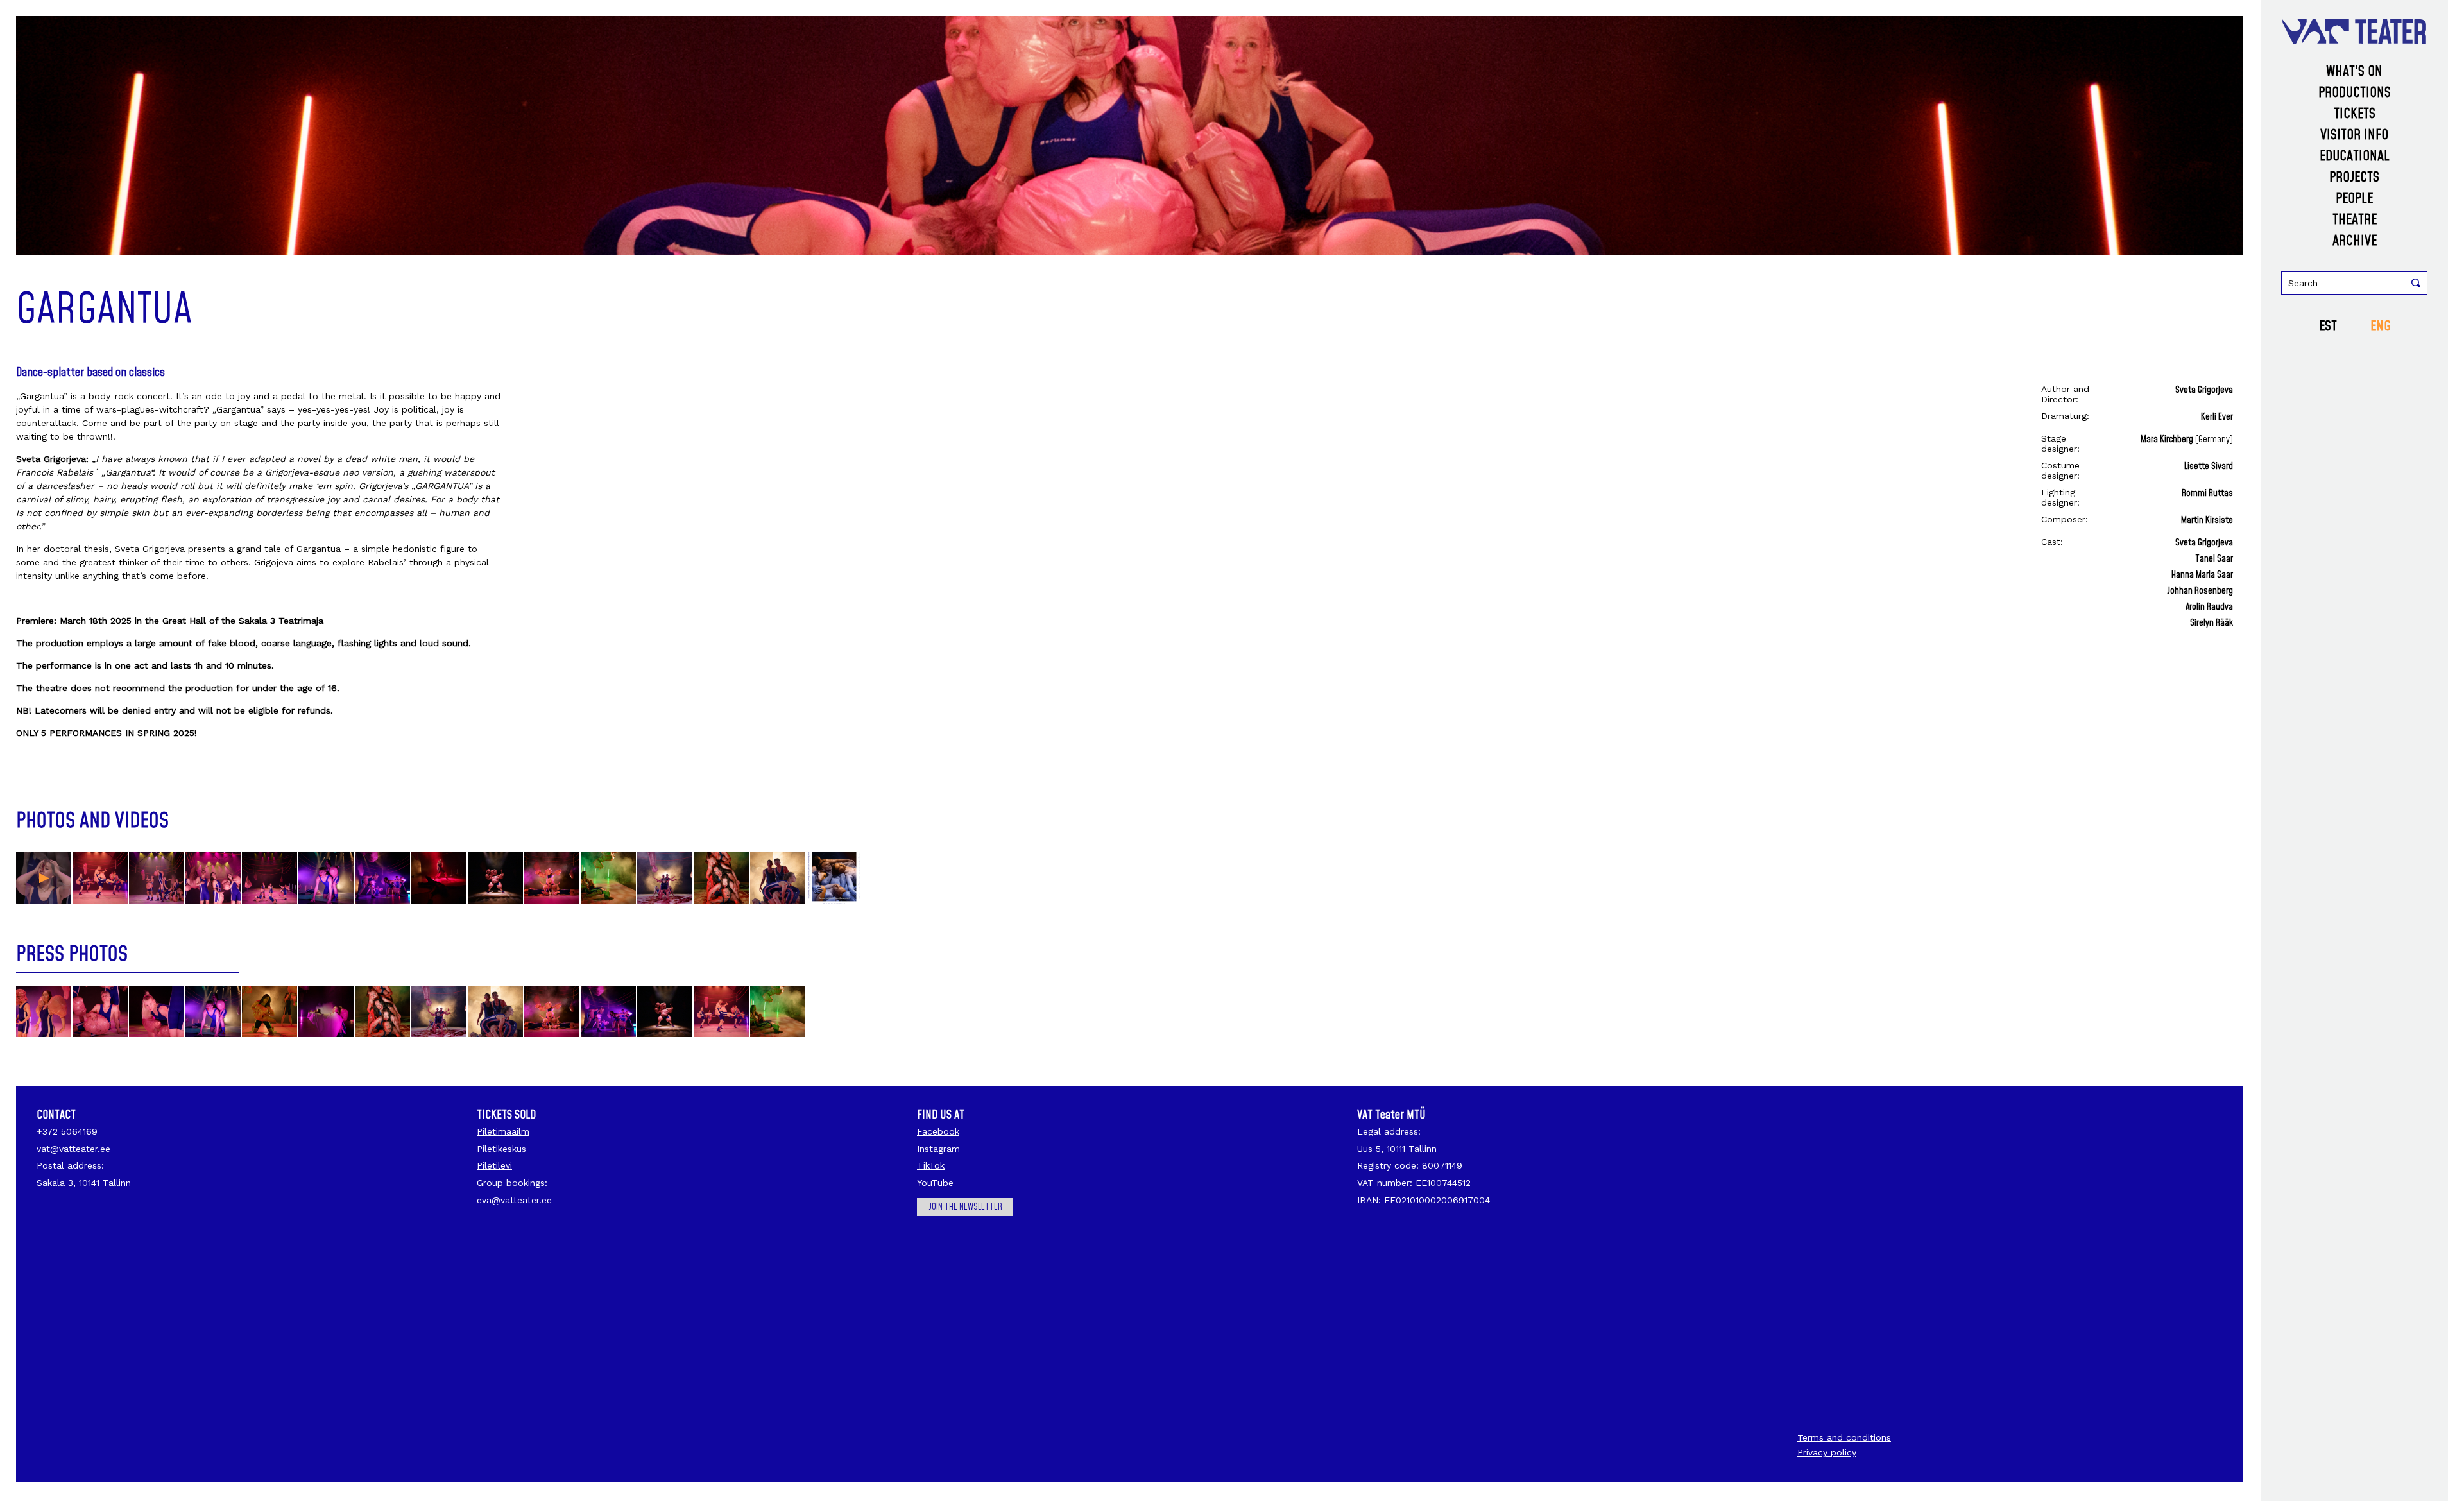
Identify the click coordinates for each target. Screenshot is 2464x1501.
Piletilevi (494, 1165)
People (2354, 199)
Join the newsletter (965, 1207)
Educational (2355, 156)
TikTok (931, 1165)
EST (2328, 326)
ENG (2381, 326)
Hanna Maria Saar (2202, 575)
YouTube (935, 1183)
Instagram (938, 1149)
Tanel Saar (2214, 559)
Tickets (2355, 114)
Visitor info (2354, 135)
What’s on (2354, 72)
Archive (2355, 241)
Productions (2355, 93)
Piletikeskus (501, 1149)
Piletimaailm (503, 1131)
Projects (2354, 177)
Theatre (2355, 220)
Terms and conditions (1844, 1437)
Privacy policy (1827, 1452)
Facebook (938, 1131)
